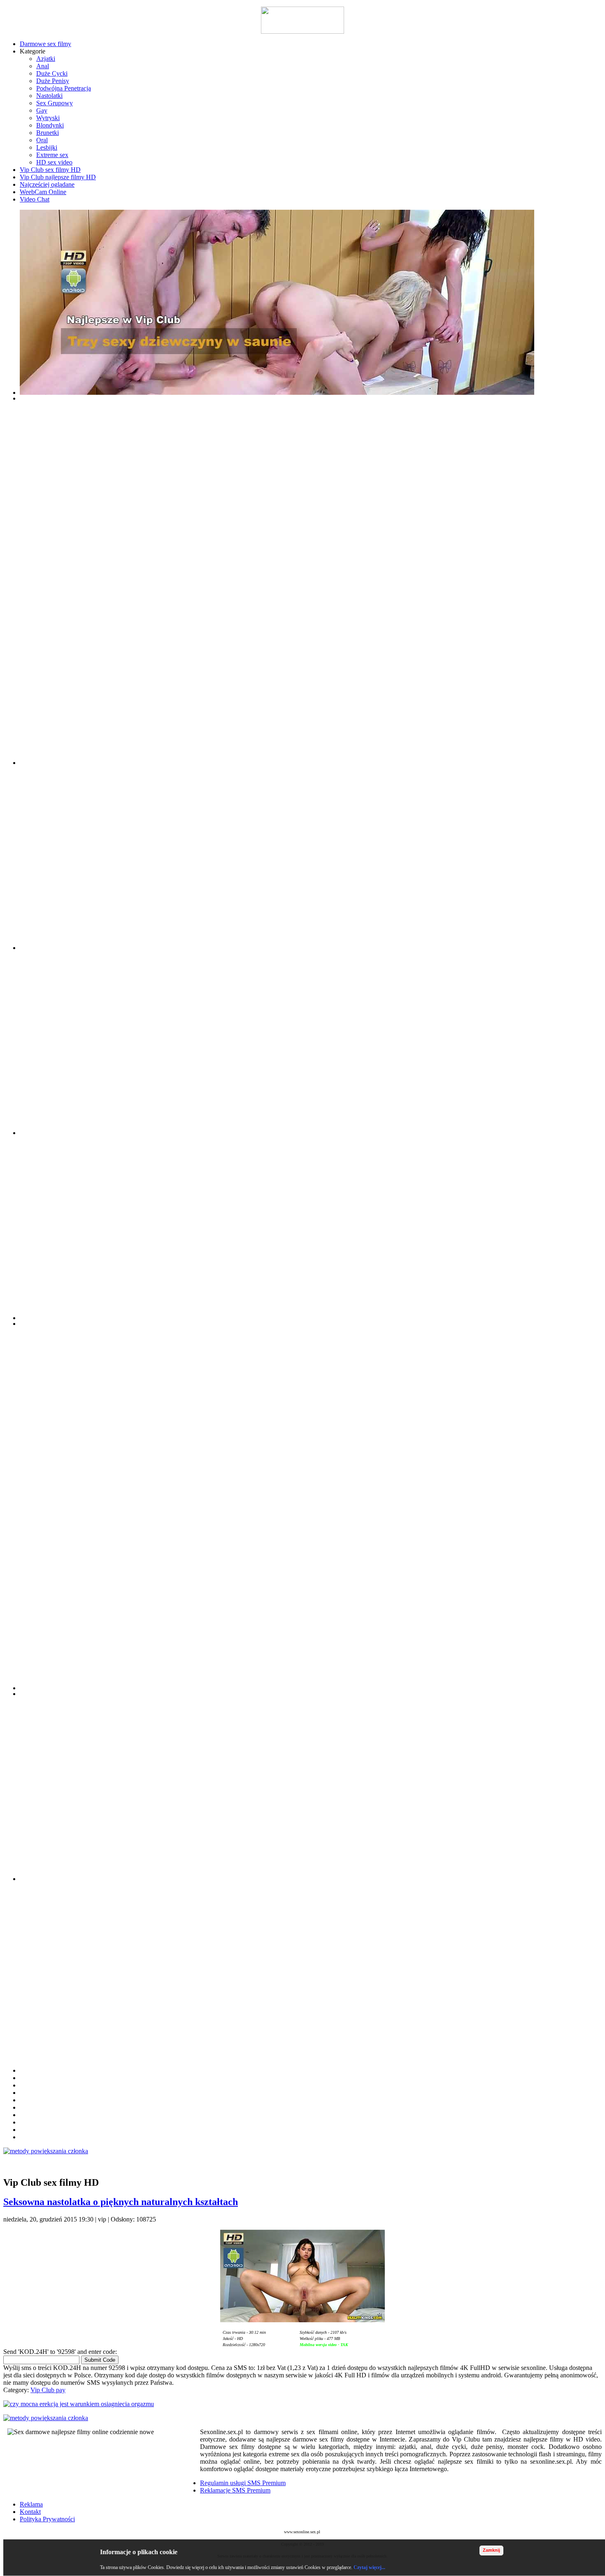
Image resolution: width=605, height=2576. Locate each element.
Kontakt (30, 2512)
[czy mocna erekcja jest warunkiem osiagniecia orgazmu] (302, 2404)
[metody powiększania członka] (302, 2151)
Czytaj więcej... (369, 2567)
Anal (43, 66)
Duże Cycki (52, 73)
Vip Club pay (48, 2390)
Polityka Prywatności (47, 2519)
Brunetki (48, 133)
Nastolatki (49, 96)
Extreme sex (52, 155)
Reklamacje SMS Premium (235, 2490)
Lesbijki (47, 147)
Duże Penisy (53, 81)
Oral (42, 140)
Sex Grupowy (55, 103)
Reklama (31, 2504)
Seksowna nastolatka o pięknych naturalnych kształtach (121, 2202)
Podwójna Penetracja (64, 88)
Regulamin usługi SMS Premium (243, 2483)
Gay (42, 110)
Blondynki (50, 125)
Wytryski (48, 118)
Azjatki (46, 59)
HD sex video (54, 162)
